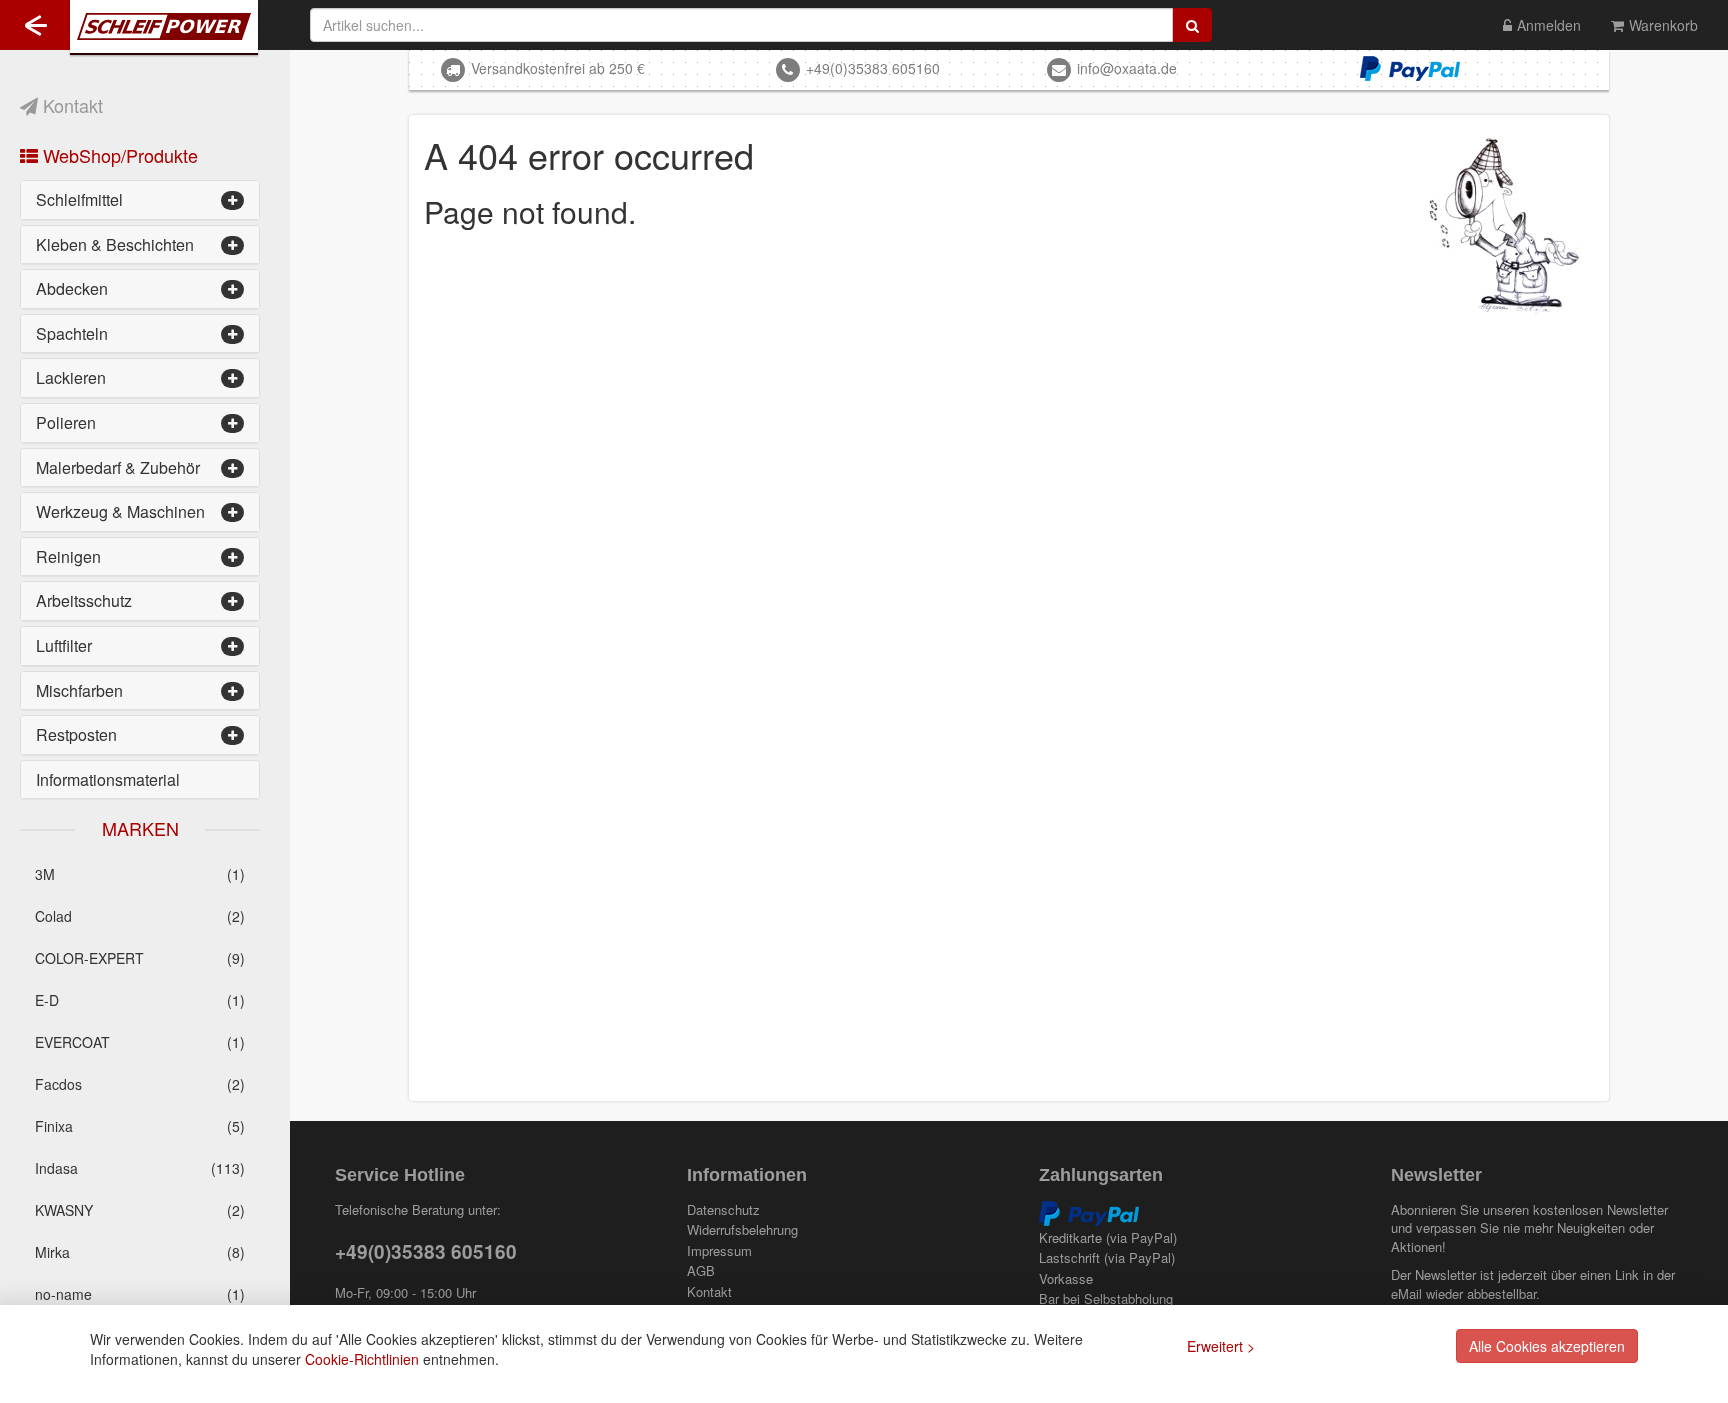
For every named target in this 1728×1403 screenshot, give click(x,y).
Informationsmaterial (108, 779)
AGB (701, 1271)
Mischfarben (79, 690)
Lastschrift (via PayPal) (1107, 1258)
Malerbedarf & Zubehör (118, 467)
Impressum (719, 1251)
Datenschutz (723, 1210)
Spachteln (72, 333)
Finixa (140, 1126)
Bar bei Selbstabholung (1106, 1299)
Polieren (66, 422)
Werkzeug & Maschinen (120, 511)
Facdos (140, 1084)
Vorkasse (1066, 1279)
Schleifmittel (79, 199)
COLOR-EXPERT (140, 958)
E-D (140, 1000)
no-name (140, 1294)
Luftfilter (64, 645)
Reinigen (68, 556)
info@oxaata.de (1127, 68)
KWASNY (140, 1210)
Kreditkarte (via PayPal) (1108, 1238)
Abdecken (72, 288)
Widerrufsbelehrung (742, 1230)
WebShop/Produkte (118, 155)
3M (140, 874)
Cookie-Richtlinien (362, 1359)
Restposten (76, 734)
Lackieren (71, 377)
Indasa (140, 1168)
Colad (140, 916)
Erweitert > (1221, 1346)
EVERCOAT (140, 1042)
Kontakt (70, 105)
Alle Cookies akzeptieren (1547, 1346)
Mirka (140, 1252)
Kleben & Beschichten (115, 244)
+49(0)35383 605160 (873, 68)
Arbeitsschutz (84, 600)
